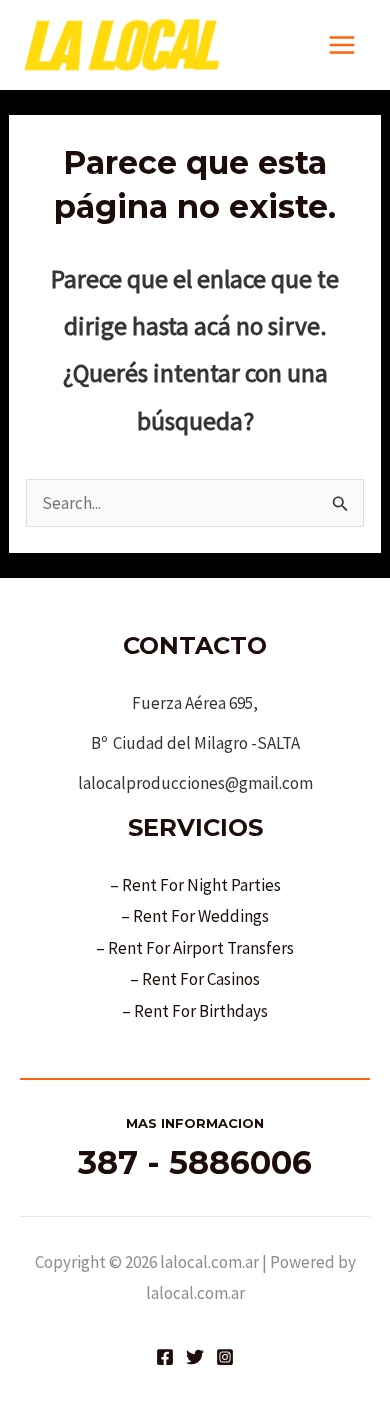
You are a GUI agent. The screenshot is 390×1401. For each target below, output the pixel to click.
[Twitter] (195, 1357)
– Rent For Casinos (195, 979)
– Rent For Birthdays (195, 1011)
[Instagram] (225, 1357)
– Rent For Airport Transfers (195, 948)
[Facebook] (165, 1357)
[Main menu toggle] (343, 45)
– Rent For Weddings (195, 916)
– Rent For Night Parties (195, 885)
